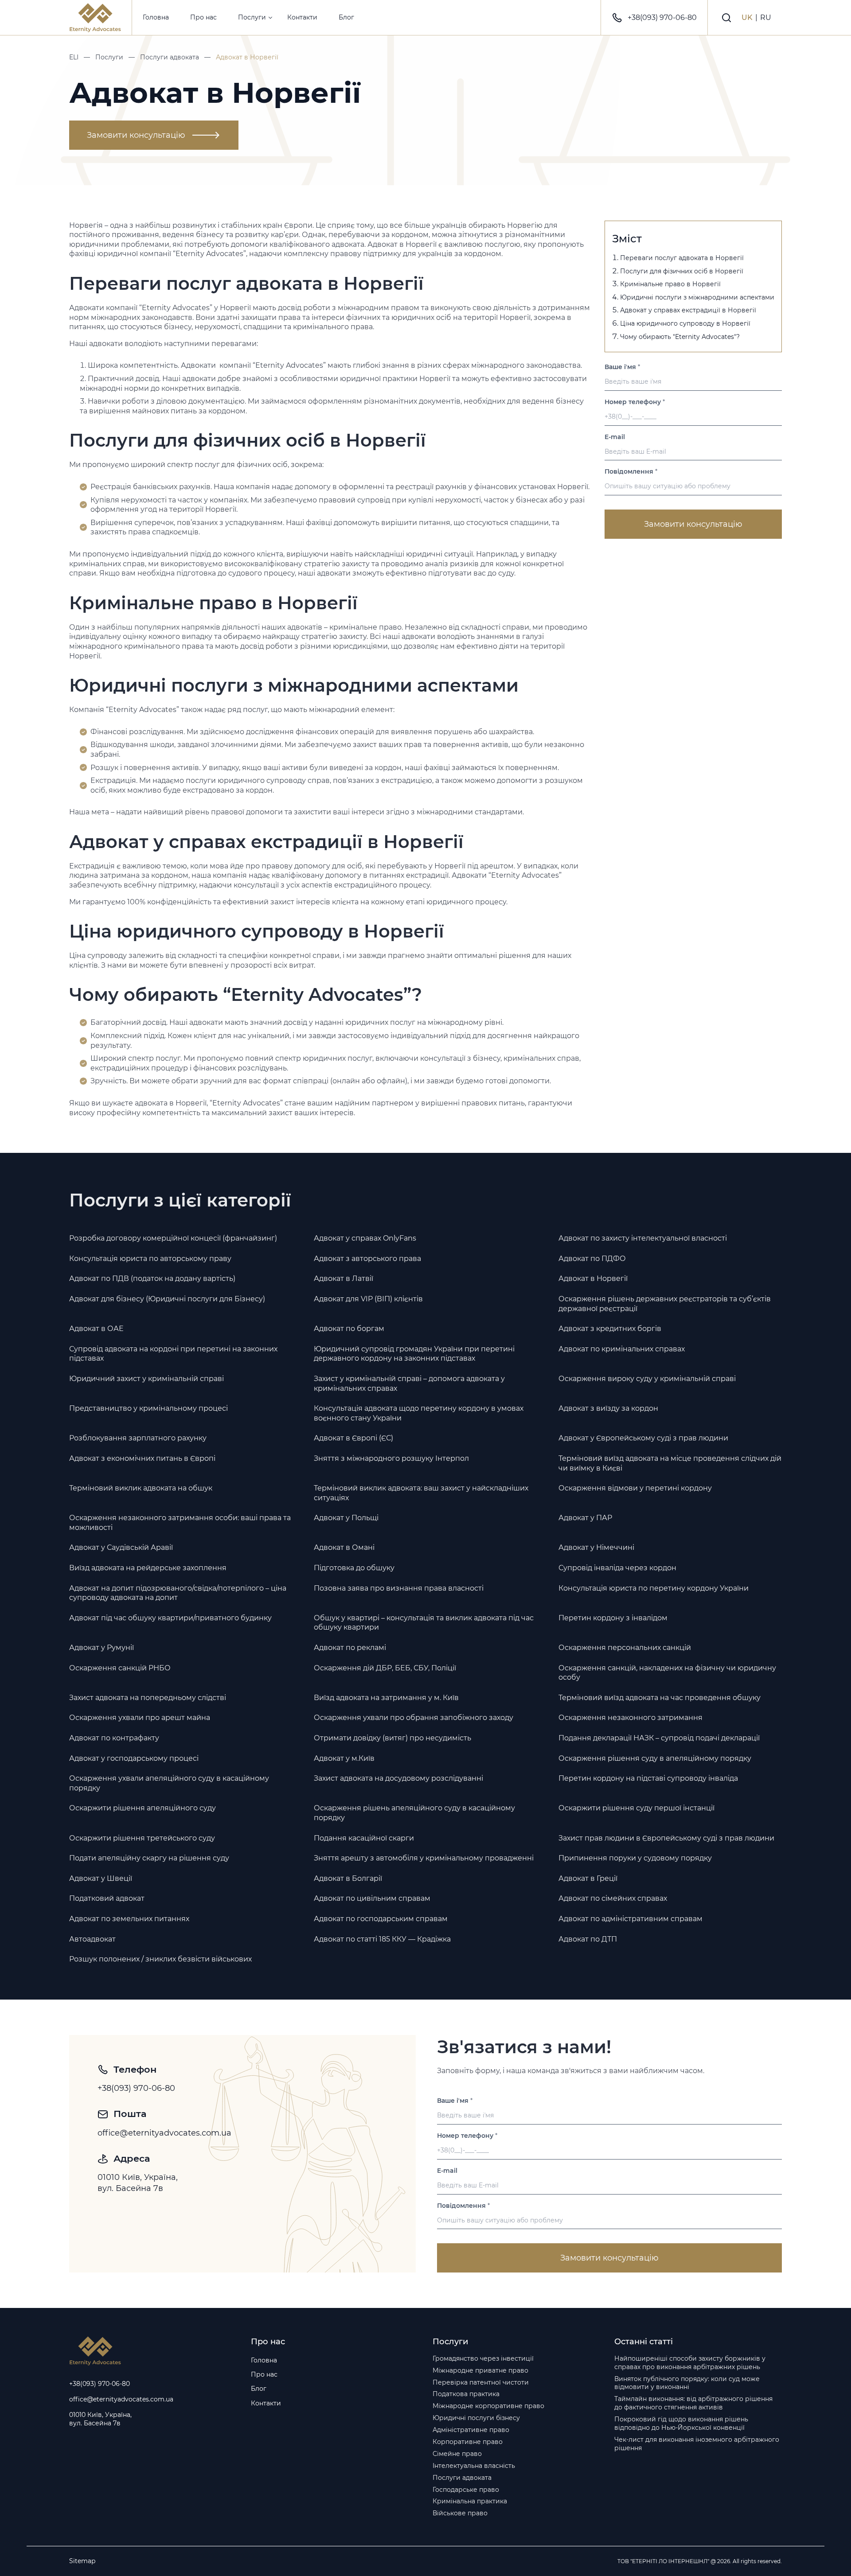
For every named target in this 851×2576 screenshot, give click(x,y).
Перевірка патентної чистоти (481, 2382)
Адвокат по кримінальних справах (622, 1349)
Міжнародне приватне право (480, 2370)
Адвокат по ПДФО (592, 1259)
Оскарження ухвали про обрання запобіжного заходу (414, 1718)
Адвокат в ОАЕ (96, 1329)
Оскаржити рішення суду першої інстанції (636, 1808)
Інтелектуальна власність (474, 2466)
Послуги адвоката (170, 57)
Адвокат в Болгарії (348, 1878)
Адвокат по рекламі (350, 1648)
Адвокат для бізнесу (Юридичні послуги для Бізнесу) (167, 1299)
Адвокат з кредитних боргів (610, 1329)
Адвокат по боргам (349, 1329)
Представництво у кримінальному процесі (148, 1408)
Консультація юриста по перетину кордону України (654, 1588)
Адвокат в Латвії (344, 1278)
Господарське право (466, 2490)
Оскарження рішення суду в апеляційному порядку (655, 1758)
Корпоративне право (468, 2442)
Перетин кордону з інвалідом (613, 1618)
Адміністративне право (471, 2430)
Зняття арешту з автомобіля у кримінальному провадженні (424, 1858)
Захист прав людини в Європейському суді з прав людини (666, 1838)
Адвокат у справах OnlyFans (365, 1238)
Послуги (252, 17)
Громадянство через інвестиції (483, 2358)
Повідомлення (631, 472)
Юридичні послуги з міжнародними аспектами (697, 297)
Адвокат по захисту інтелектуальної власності (643, 1238)
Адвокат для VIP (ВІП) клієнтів (368, 1299)
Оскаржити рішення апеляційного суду (142, 1808)
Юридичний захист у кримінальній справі (146, 1379)
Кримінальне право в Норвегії (670, 284)
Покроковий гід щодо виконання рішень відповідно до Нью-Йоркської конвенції (681, 2423)
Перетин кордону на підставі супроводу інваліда (648, 1778)
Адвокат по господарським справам (381, 1919)
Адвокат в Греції (588, 1878)
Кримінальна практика (470, 2501)
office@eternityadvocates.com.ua (164, 2133)
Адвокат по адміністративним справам (630, 1919)
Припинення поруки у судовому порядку (635, 1858)
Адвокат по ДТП (588, 1939)
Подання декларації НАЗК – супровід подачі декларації (659, 1738)
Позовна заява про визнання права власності (399, 1588)
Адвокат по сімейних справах (613, 1898)
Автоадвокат (92, 1939)
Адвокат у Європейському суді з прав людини (643, 1438)
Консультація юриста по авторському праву (150, 1259)
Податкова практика (466, 2394)
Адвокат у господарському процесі (134, 1758)
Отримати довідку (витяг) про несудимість (392, 1738)
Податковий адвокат (107, 1898)
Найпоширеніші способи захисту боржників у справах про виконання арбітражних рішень (690, 2363)
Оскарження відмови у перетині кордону (635, 1488)
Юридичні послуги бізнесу (476, 2418)
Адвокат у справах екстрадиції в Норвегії (688, 310)
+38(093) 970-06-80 (662, 18)
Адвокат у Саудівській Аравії (121, 1547)
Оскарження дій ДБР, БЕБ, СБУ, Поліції (385, 1668)
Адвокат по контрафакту (114, 1738)
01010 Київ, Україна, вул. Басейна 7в (139, 2183)
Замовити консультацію (136, 135)
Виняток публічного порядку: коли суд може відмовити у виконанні (687, 2383)
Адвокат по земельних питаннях (129, 1919)
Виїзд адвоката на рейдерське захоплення (148, 1568)
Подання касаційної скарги (364, 1838)
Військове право (460, 2513)
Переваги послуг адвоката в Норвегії (682, 258)
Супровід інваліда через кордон (617, 1568)
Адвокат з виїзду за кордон (608, 1408)
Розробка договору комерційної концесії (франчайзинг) (173, 1238)
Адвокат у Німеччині (596, 1547)
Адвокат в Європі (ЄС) (353, 1438)
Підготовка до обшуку (354, 1568)
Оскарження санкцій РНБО (120, 1668)
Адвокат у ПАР (585, 1518)
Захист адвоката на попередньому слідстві (148, 1698)
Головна (156, 17)
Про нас (203, 17)
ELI (74, 57)
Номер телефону (635, 402)
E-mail (615, 437)
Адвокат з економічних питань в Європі (142, 1458)
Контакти (302, 17)
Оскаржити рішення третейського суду (142, 1838)
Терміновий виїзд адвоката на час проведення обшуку (660, 1698)
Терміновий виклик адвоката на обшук (141, 1488)
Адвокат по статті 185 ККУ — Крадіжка (382, 1939)
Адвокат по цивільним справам (372, 1898)
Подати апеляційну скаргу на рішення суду (149, 1858)
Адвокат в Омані (344, 1547)
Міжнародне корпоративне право (488, 2406)
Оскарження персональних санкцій (625, 1648)
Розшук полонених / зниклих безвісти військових (160, 1959)
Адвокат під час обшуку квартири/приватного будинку (170, 1618)
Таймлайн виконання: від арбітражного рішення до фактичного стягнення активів (693, 2403)
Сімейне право (457, 2454)
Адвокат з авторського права (367, 1259)
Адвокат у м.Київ (344, 1758)
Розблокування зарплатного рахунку (138, 1438)
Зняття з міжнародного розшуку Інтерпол (391, 1458)
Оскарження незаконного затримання (630, 1718)
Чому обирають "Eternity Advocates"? (680, 337)
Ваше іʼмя (622, 367)
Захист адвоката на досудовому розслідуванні (398, 1778)
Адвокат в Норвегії (593, 1278)
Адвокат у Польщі (346, 1518)
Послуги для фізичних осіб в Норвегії (682, 271)
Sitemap (82, 2561)
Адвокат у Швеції (101, 1878)
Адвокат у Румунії (101, 1648)
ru (766, 18)
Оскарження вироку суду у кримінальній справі (647, 1379)
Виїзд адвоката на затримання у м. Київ (386, 1698)
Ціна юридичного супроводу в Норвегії (685, 323)
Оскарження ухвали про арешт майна (140, 1718)
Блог (346, 17)
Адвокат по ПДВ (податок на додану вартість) (152, 1278)
